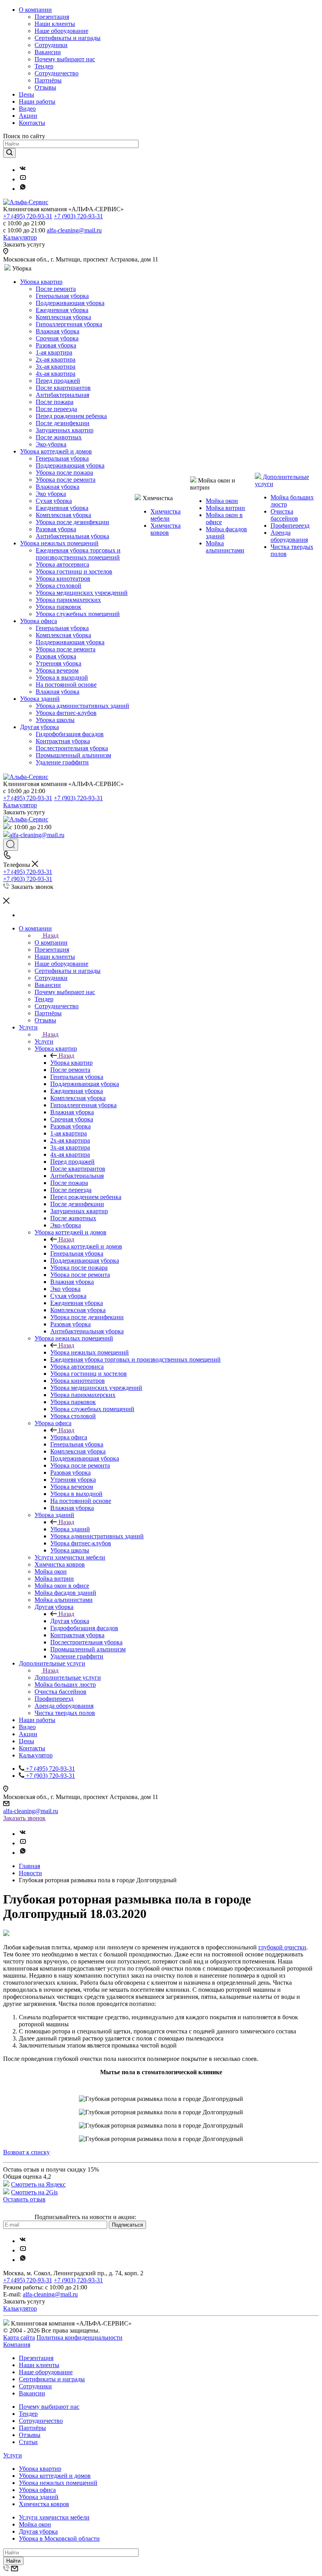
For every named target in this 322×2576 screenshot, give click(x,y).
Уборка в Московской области (59, 2539)
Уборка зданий (40, 699)
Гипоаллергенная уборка (69, 324)
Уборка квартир (41, 282)
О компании (35, 10)
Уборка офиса (38, 621)
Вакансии (48, 52)
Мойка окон (222, 501)
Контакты (32, 123)
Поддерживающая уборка (70, 303)
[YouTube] (23, 179)
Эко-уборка (51, 444)
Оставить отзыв (24, 2199)
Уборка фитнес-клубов (66, 713)
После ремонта (56, 289)
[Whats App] (23, 189)
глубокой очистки (282, 1947)
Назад (51, 935)
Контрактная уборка (63, 741)
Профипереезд (290, 526)
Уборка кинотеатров (63, 579)
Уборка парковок (59, 607)
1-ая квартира (54, 352)
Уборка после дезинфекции (72, 522)
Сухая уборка (54, 501)
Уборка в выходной (62, 677)
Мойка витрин (225, 508)
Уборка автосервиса (62, 564)
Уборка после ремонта (66, 480)
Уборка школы (55, 720)
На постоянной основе (66, 685)
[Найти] (9, 153)
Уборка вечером (57, 670)
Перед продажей (58, 381)
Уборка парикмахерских (68, 600)
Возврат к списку (27, 2152)
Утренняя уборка (59, 663)
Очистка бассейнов (284, 515)
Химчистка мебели (166, 515)
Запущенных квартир (65, 430)
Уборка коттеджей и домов (56, 451)
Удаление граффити (62, 762)
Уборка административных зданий (82, 706)
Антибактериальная (62, 395)
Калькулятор (20, 237)
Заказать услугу (24, 244)
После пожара (55, 402)
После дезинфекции (63, 423)
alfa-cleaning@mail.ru (74, 230)
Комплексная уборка (63, 317)
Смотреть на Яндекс (38, 2184)
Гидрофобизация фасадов (70, 734)
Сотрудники (51, 45)
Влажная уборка (58, 331)
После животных (59, 437)
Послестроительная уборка (72, 748)
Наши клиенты (55, 24)
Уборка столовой (59, 586)
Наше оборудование (61, 31)
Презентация (52, 17)
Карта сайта (19, 2337)
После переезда (56, 409)
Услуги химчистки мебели (54, 2517)
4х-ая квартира (56, 374)
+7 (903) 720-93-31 (78, 216)
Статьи (28, 2442)
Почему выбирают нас (65, 59)
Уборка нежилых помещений (59, 543)
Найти (13, 2561)
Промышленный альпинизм (73, 755)
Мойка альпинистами (225, 547)
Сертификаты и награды (68, 38)
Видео (27, 109)
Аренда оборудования (289, 536)
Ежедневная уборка (62, 310)
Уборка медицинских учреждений (82, 593)
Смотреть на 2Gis (34, 2192)
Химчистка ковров (166, 529)
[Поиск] (11, 845)
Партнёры (48, 80)
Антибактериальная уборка (72, 536)
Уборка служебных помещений (78, 614)
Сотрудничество (57, 73)
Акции (28, 116)
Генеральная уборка (62, 296)
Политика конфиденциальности (80, 2337)
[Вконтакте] (23, 170)
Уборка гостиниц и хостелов (74, 571)
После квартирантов (63, 388)
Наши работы (37, 101)
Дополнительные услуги (68, 1677)
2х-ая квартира (56, 359)
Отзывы (45, 87)
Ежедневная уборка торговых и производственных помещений (78, 554)
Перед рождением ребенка (71, 416)
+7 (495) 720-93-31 (28, 216)
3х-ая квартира (56, 367)
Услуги (44, 1041)
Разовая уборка (56, 345)
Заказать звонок (24, 1818)
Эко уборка (51, 494)
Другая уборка (39, 727)
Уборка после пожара (64, 473)
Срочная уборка (57, 338)
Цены (27, 94)
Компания (17, 2345)
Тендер (44, 66)
